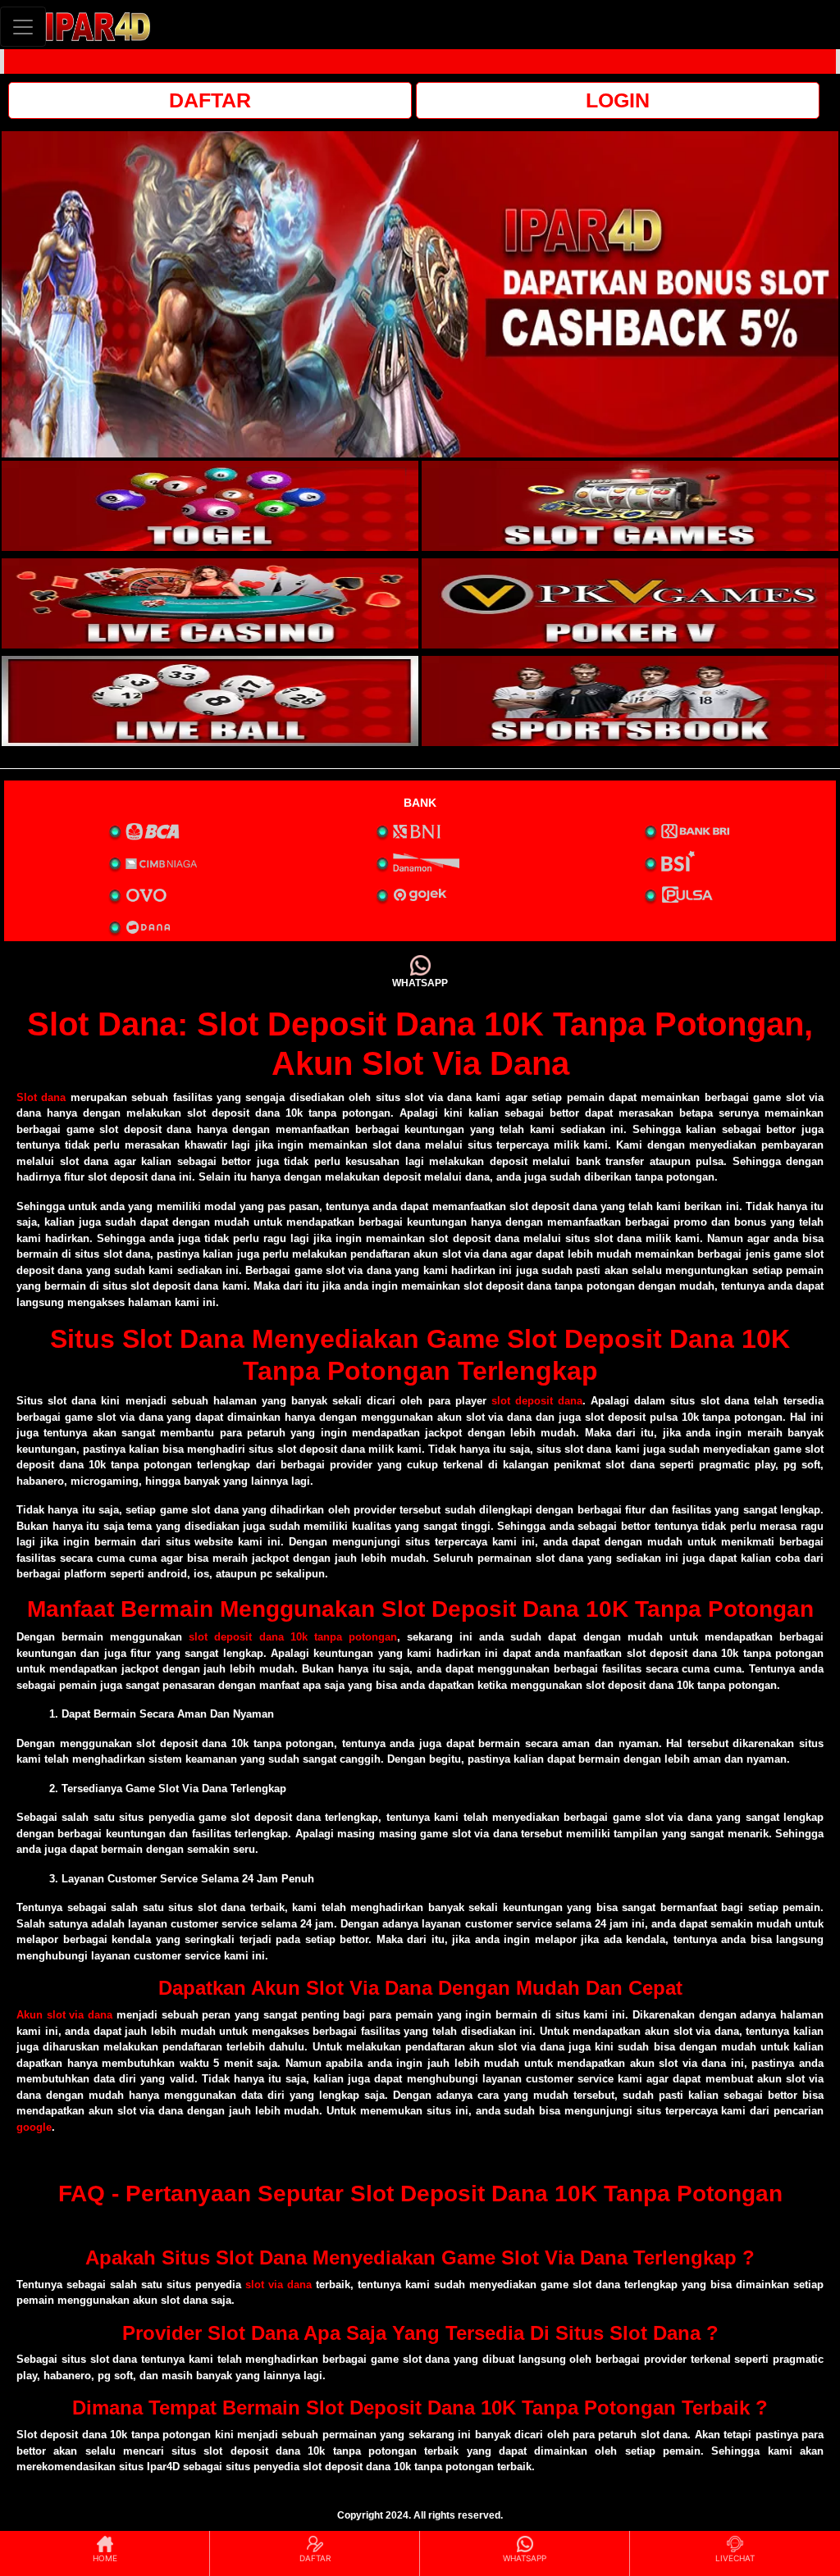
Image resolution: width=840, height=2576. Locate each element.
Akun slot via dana (64, 2015)
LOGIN (618, 100)
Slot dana (41, 1097)
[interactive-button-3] (210, 603)
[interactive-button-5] (210, 701)
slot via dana (278, 2285)
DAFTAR (210, 100)
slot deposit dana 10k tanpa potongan (293, 1637)
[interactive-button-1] (210, 506)
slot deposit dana (537, 1401)
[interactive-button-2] (630, 506)
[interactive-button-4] (630, 603)
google (34, 2127)
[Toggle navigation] (23, 27)
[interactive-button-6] (630, 701)
